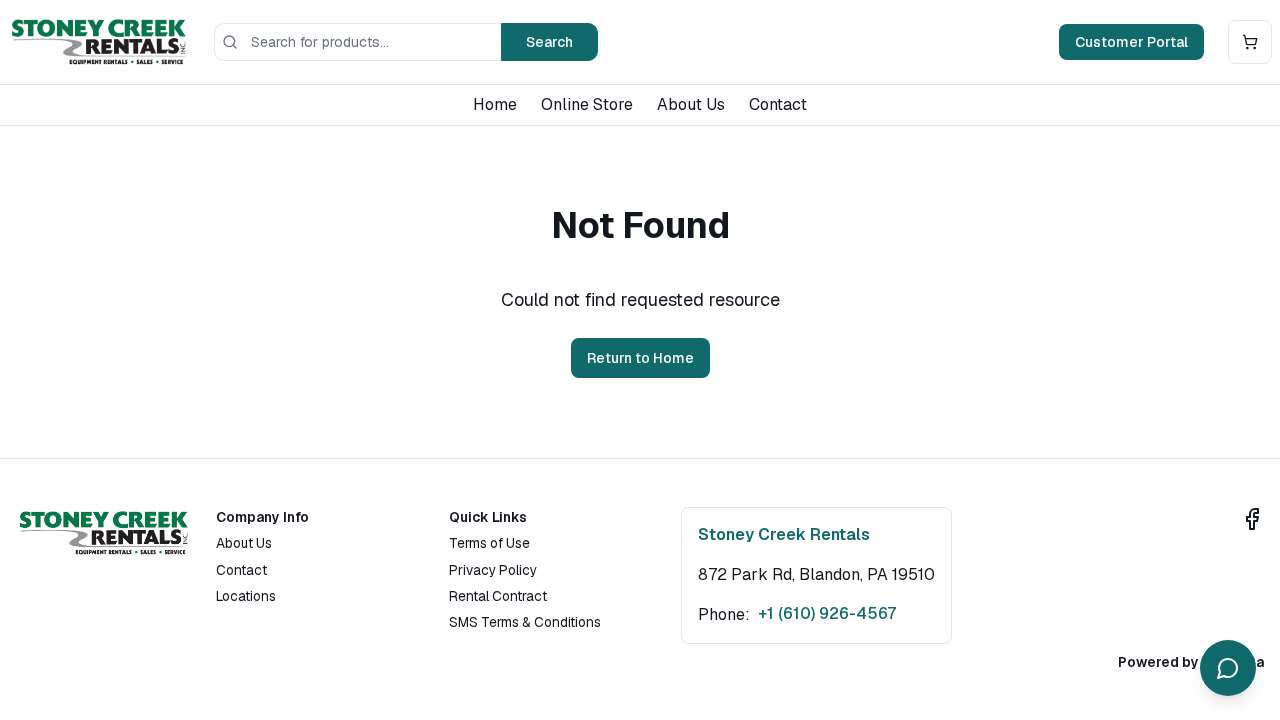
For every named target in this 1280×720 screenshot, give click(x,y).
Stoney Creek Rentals (784, 534)
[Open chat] (1228, 668)
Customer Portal (1131, 42)
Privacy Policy (493, 570)
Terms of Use (489, 543)
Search (549, 42)
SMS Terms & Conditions (525, 622)
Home (495, 104)
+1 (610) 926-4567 (827, 613)
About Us (691, 104)
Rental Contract (498, 596)
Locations (246, 596)
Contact (778, 104)
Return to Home (640, 358)
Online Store (587, 104)
